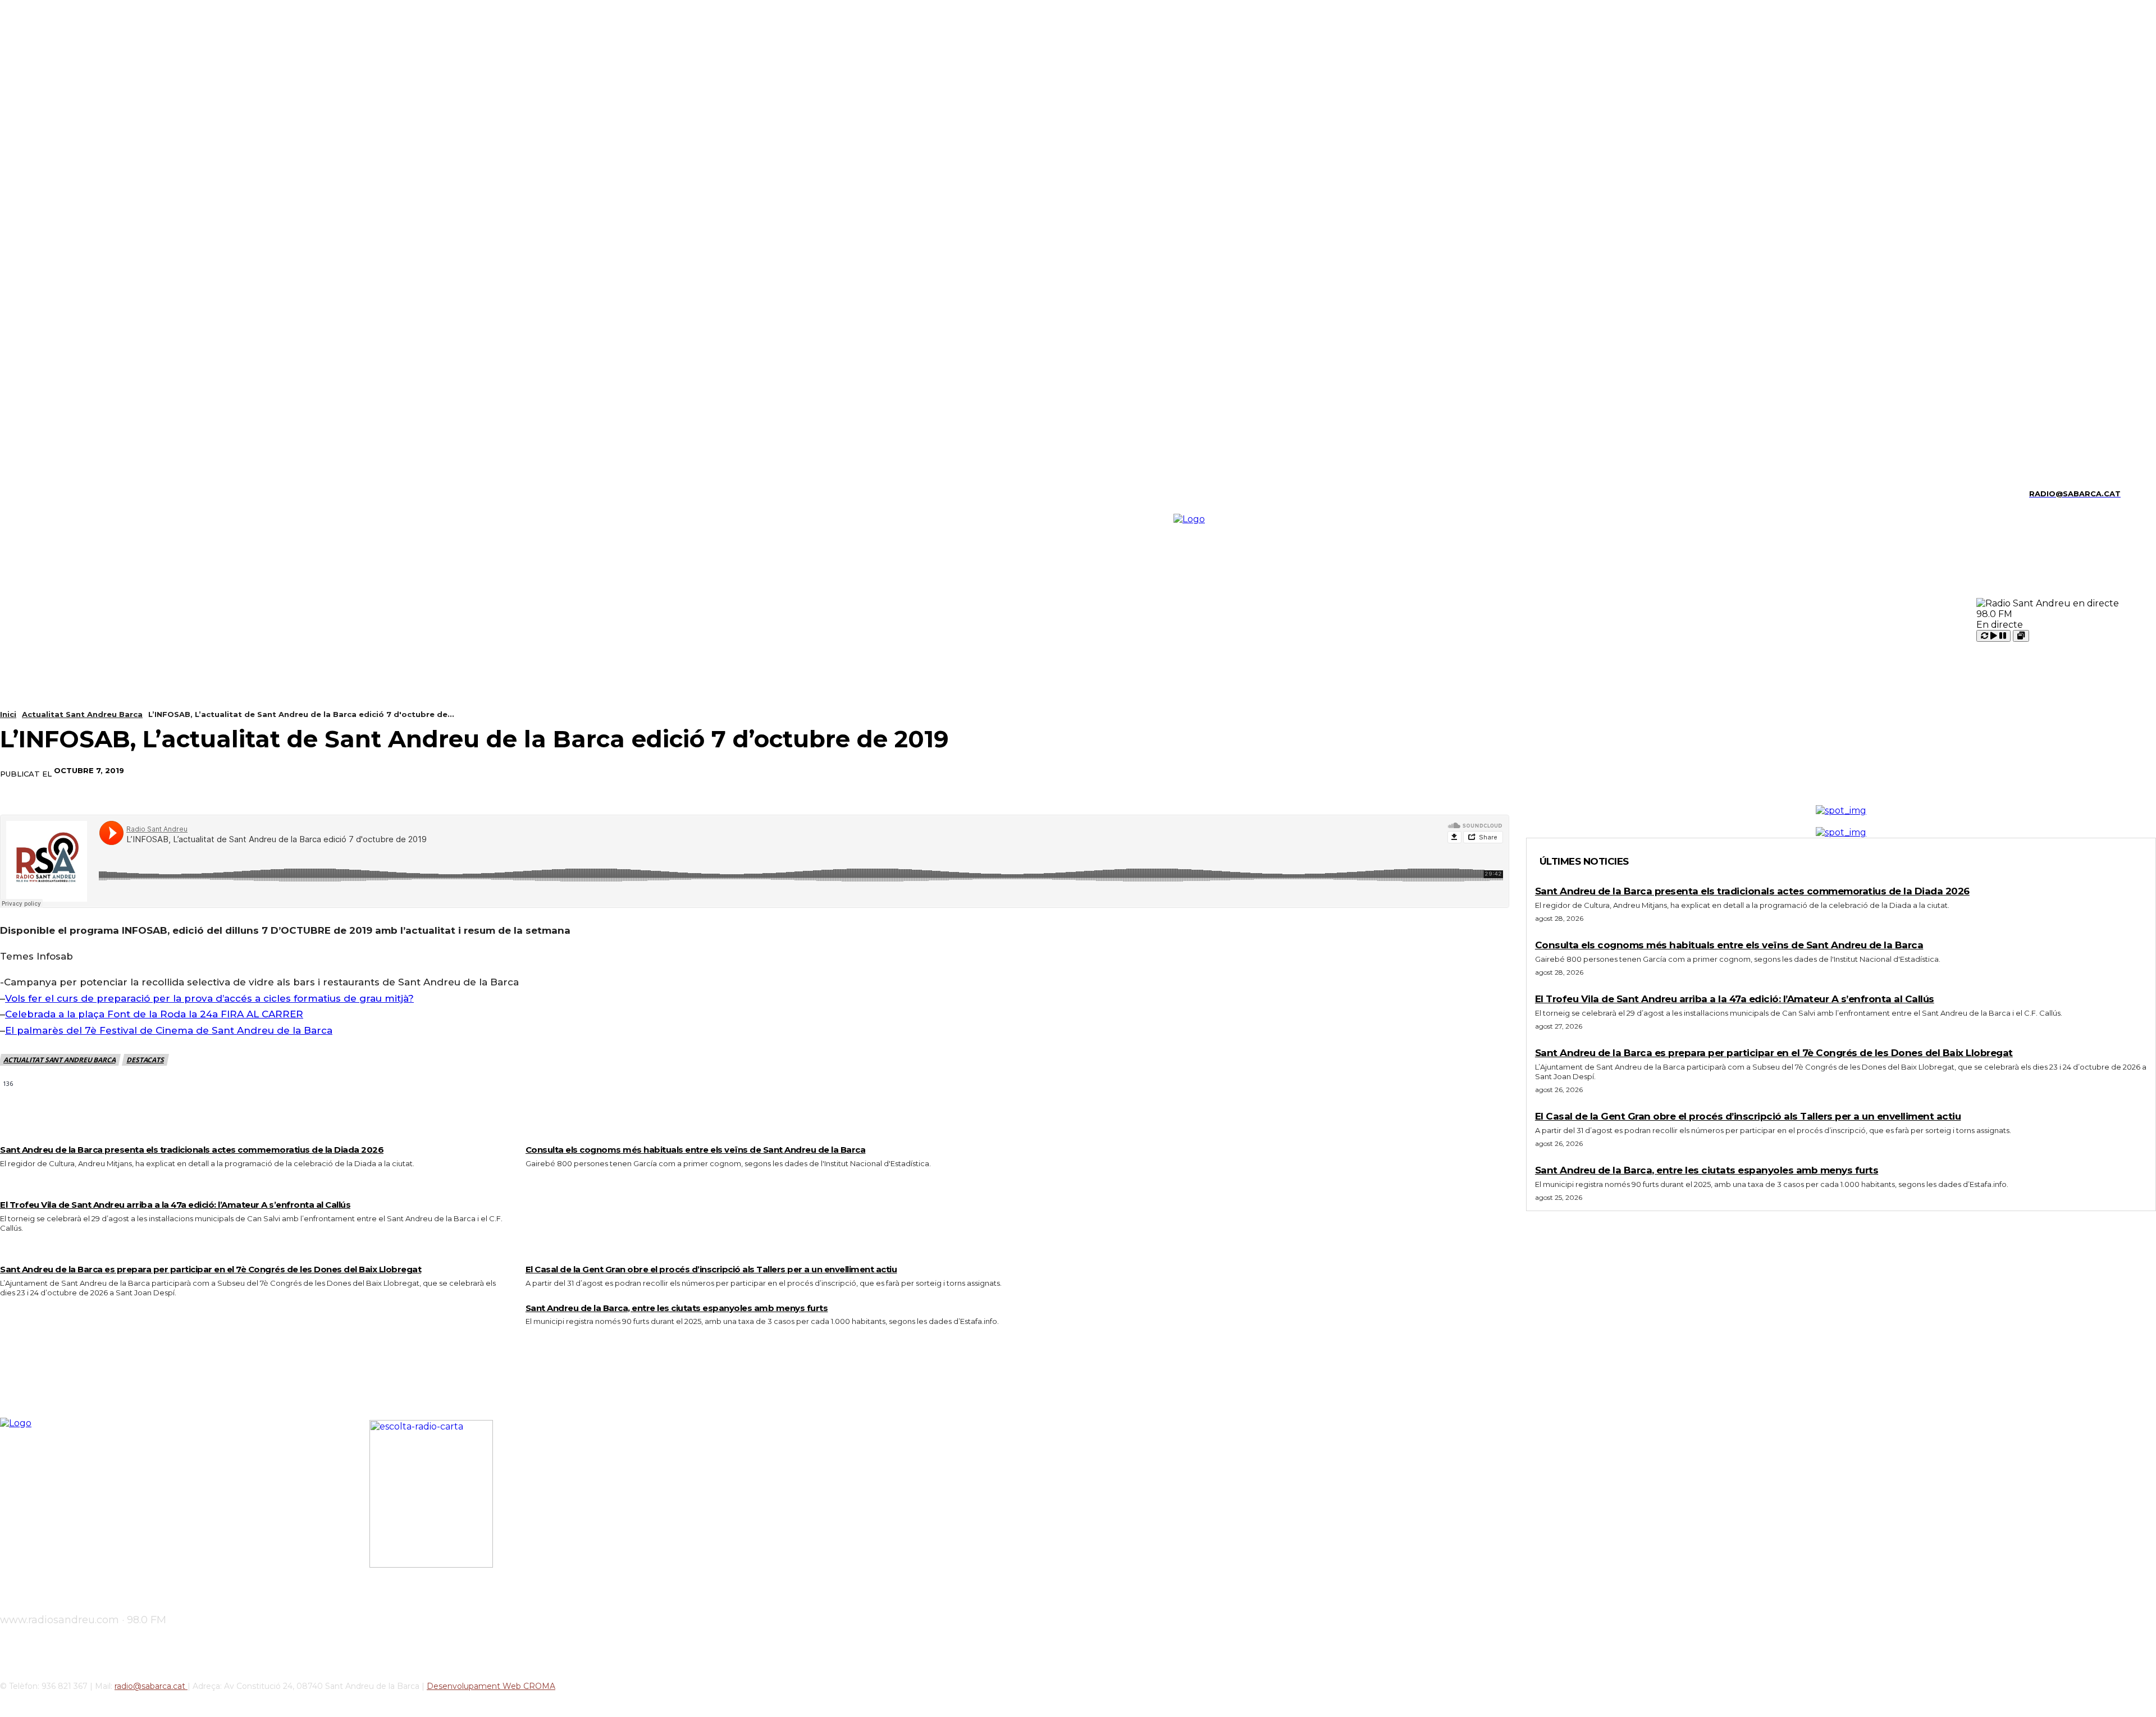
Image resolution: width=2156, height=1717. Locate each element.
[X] (81, 494)
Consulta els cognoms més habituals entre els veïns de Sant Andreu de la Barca (696, 1150)
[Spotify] (61, 494)
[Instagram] (22, 494)
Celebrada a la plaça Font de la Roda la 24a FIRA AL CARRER (154, 1014)
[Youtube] (100, 494)
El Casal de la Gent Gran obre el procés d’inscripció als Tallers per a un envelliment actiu (711, 1269)
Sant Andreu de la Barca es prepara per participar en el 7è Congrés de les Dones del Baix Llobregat (211, 1269)
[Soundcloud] (41, 494)
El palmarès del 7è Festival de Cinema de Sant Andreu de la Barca (169, 1030)
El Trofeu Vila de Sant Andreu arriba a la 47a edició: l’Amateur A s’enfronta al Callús (175, 1205)
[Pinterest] (848, 771)
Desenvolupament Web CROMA (491, 1686)
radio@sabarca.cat (151, 1686)
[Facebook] (768, 771)
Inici (8, 714)
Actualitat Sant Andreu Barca (82, 714)
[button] (2134, 492)
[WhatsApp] (889, 771)
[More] (930, 771)
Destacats (145, 1060)
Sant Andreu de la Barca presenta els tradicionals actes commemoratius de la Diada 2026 (192, 1150)
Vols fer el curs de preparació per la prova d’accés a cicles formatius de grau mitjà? (209, 998)
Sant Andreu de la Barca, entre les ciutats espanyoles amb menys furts (677, 1308)
